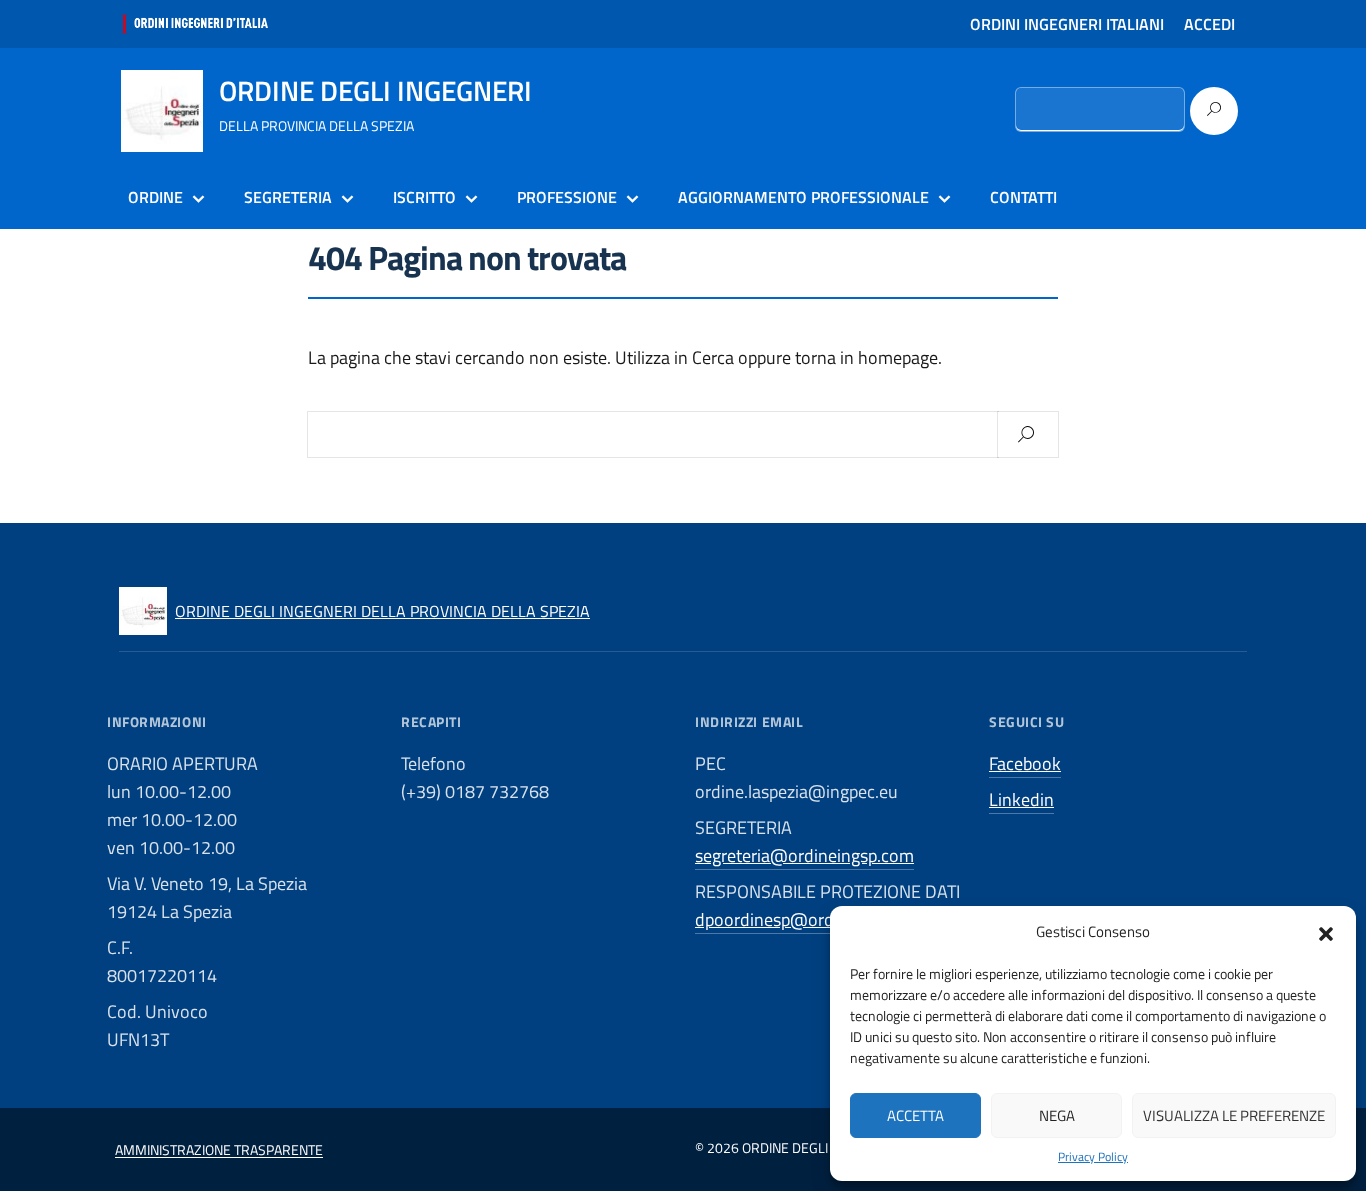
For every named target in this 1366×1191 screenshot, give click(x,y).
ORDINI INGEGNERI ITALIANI (1067, 24)
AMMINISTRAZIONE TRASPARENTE (219, 1149)
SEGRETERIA (288, 197)
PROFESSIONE (567, 197)
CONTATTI (1023, 197)
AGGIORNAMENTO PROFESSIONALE (803, 197)
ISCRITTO (424, 197)
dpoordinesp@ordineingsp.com (814, 919)
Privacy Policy (1093, 1157)
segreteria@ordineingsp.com (804, 855)
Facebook (1025, 763)
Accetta (915, 1115)
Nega (1057, 1115)
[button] (1326, 932)
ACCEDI (1209, 24)
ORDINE (155, 197)
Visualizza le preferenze (1234, 1115)
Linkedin (1021, 799)
